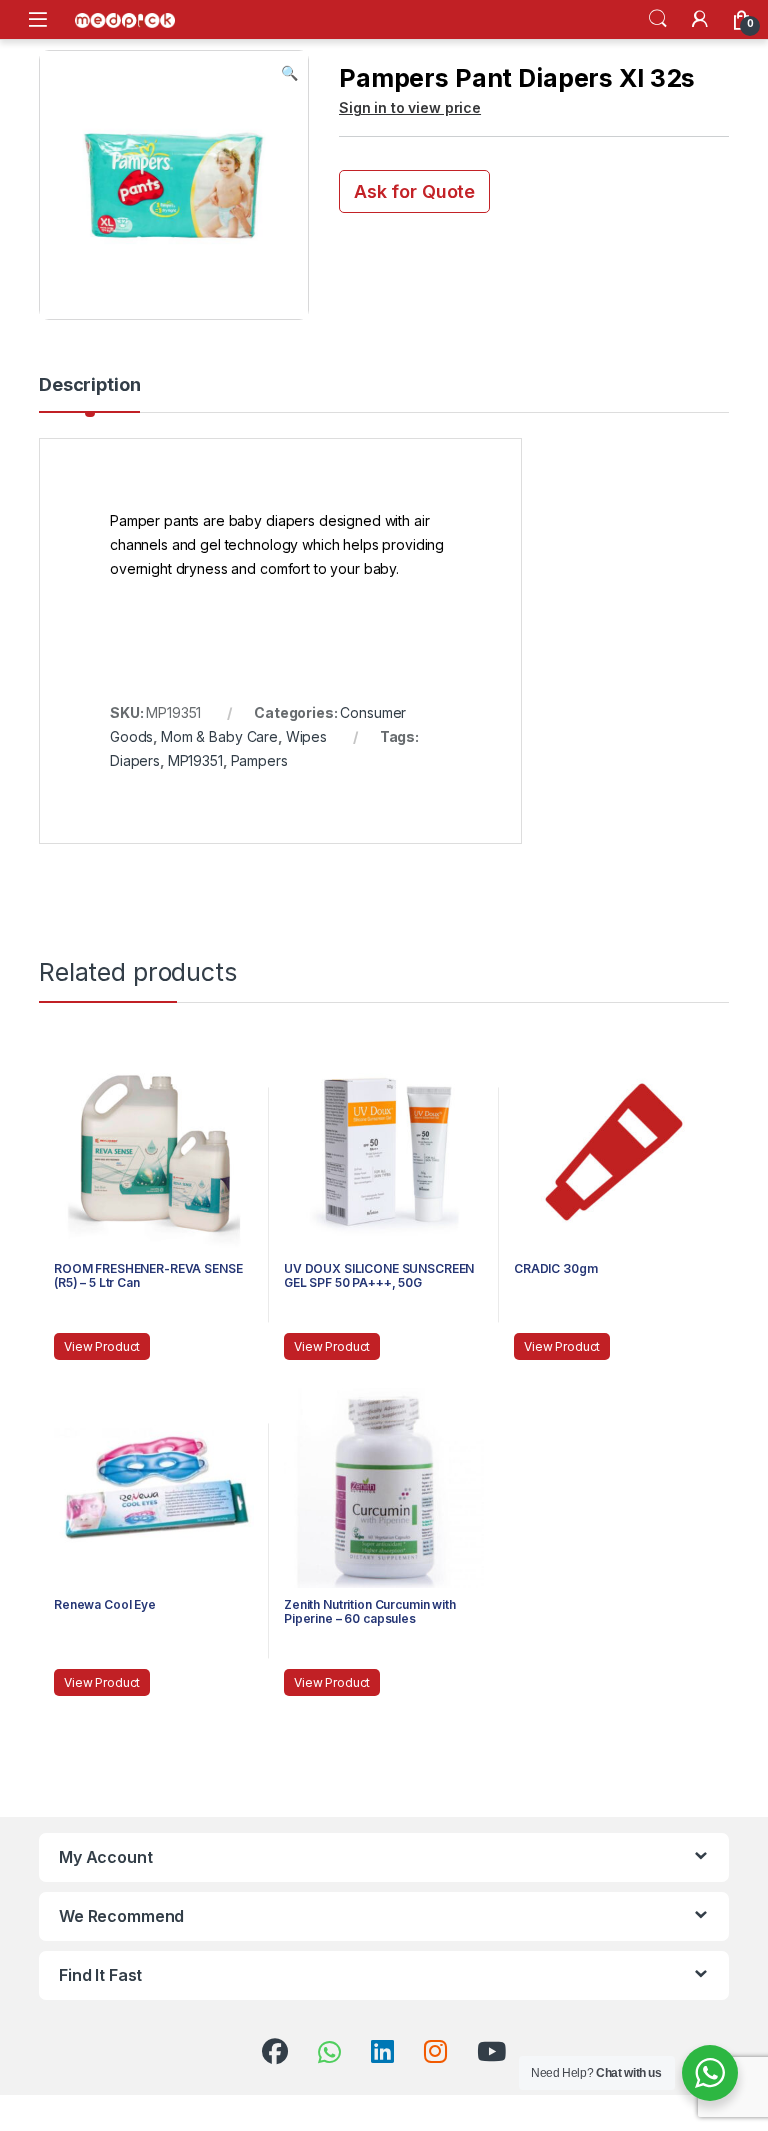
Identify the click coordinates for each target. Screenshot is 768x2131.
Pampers (259, 760)
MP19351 (195, 760)
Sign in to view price (410, 107)
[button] (289, 73)
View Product (102, 1346)
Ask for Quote (414, 191)
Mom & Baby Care (219, 736)
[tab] (89, 394)
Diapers (135, 760)
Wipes (306, 736)
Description (89, 385)
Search (658, 19)
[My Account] (700, 19)
